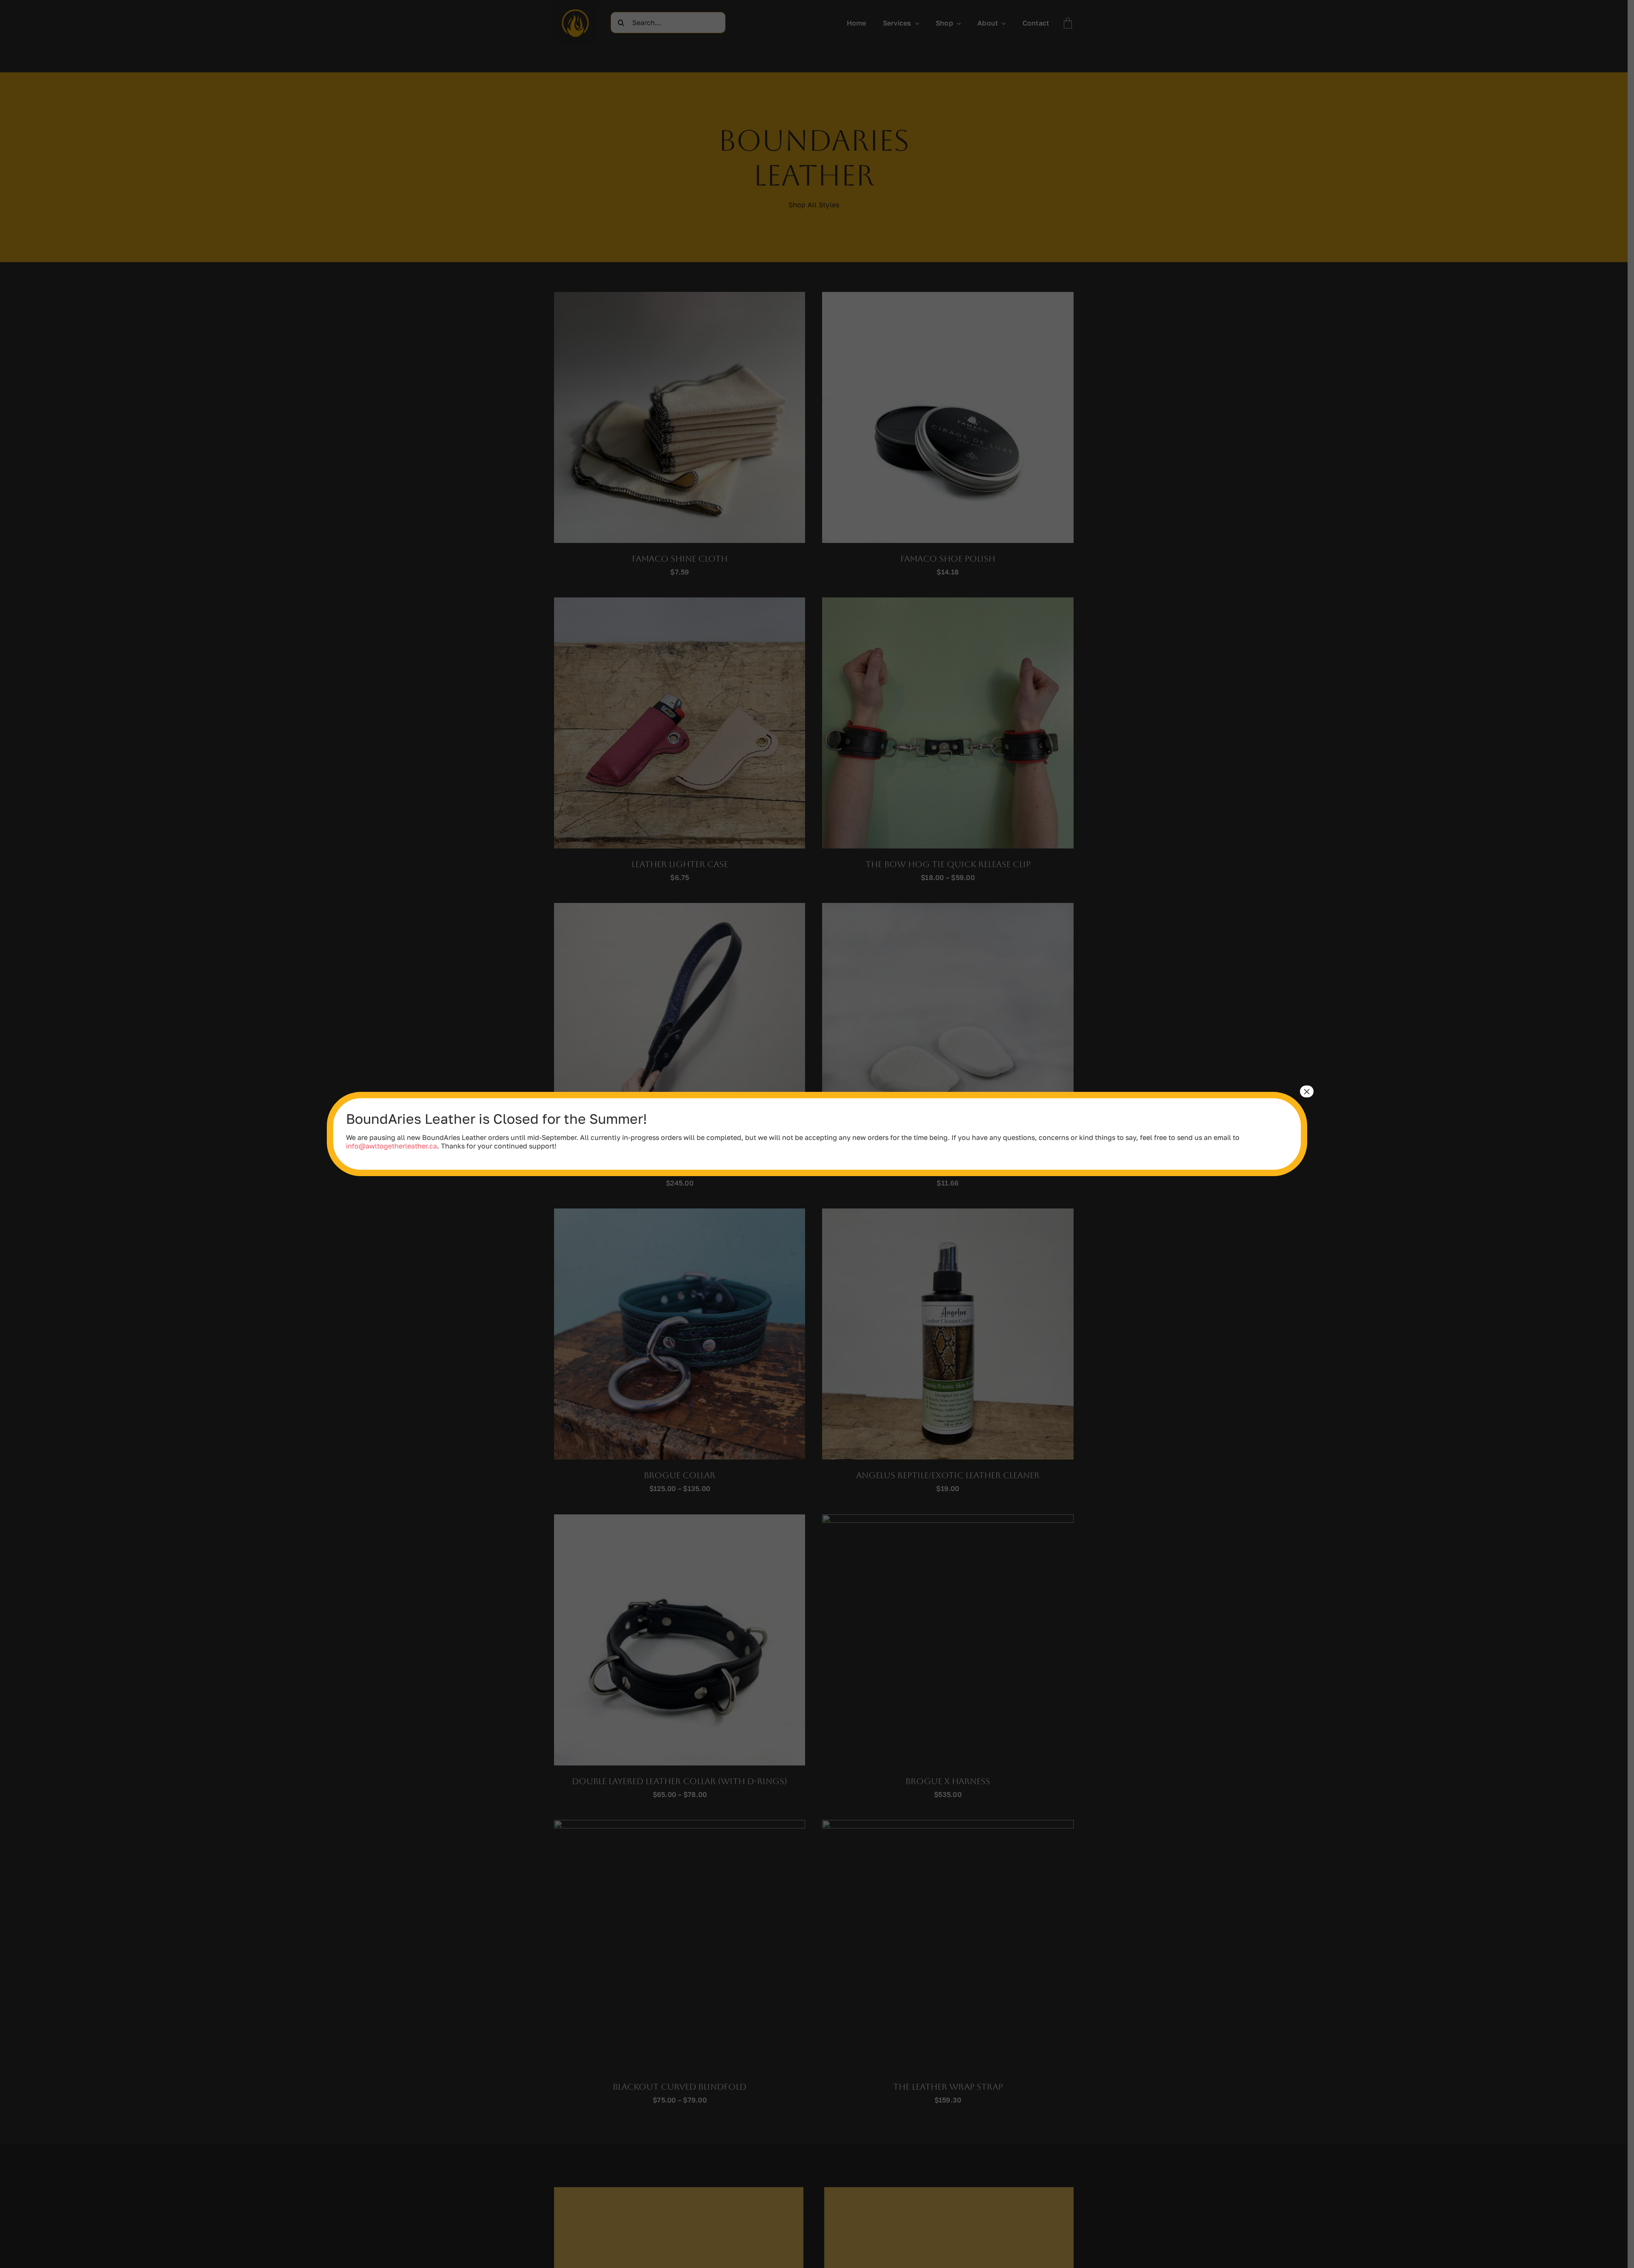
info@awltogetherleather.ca (391, 1146)
